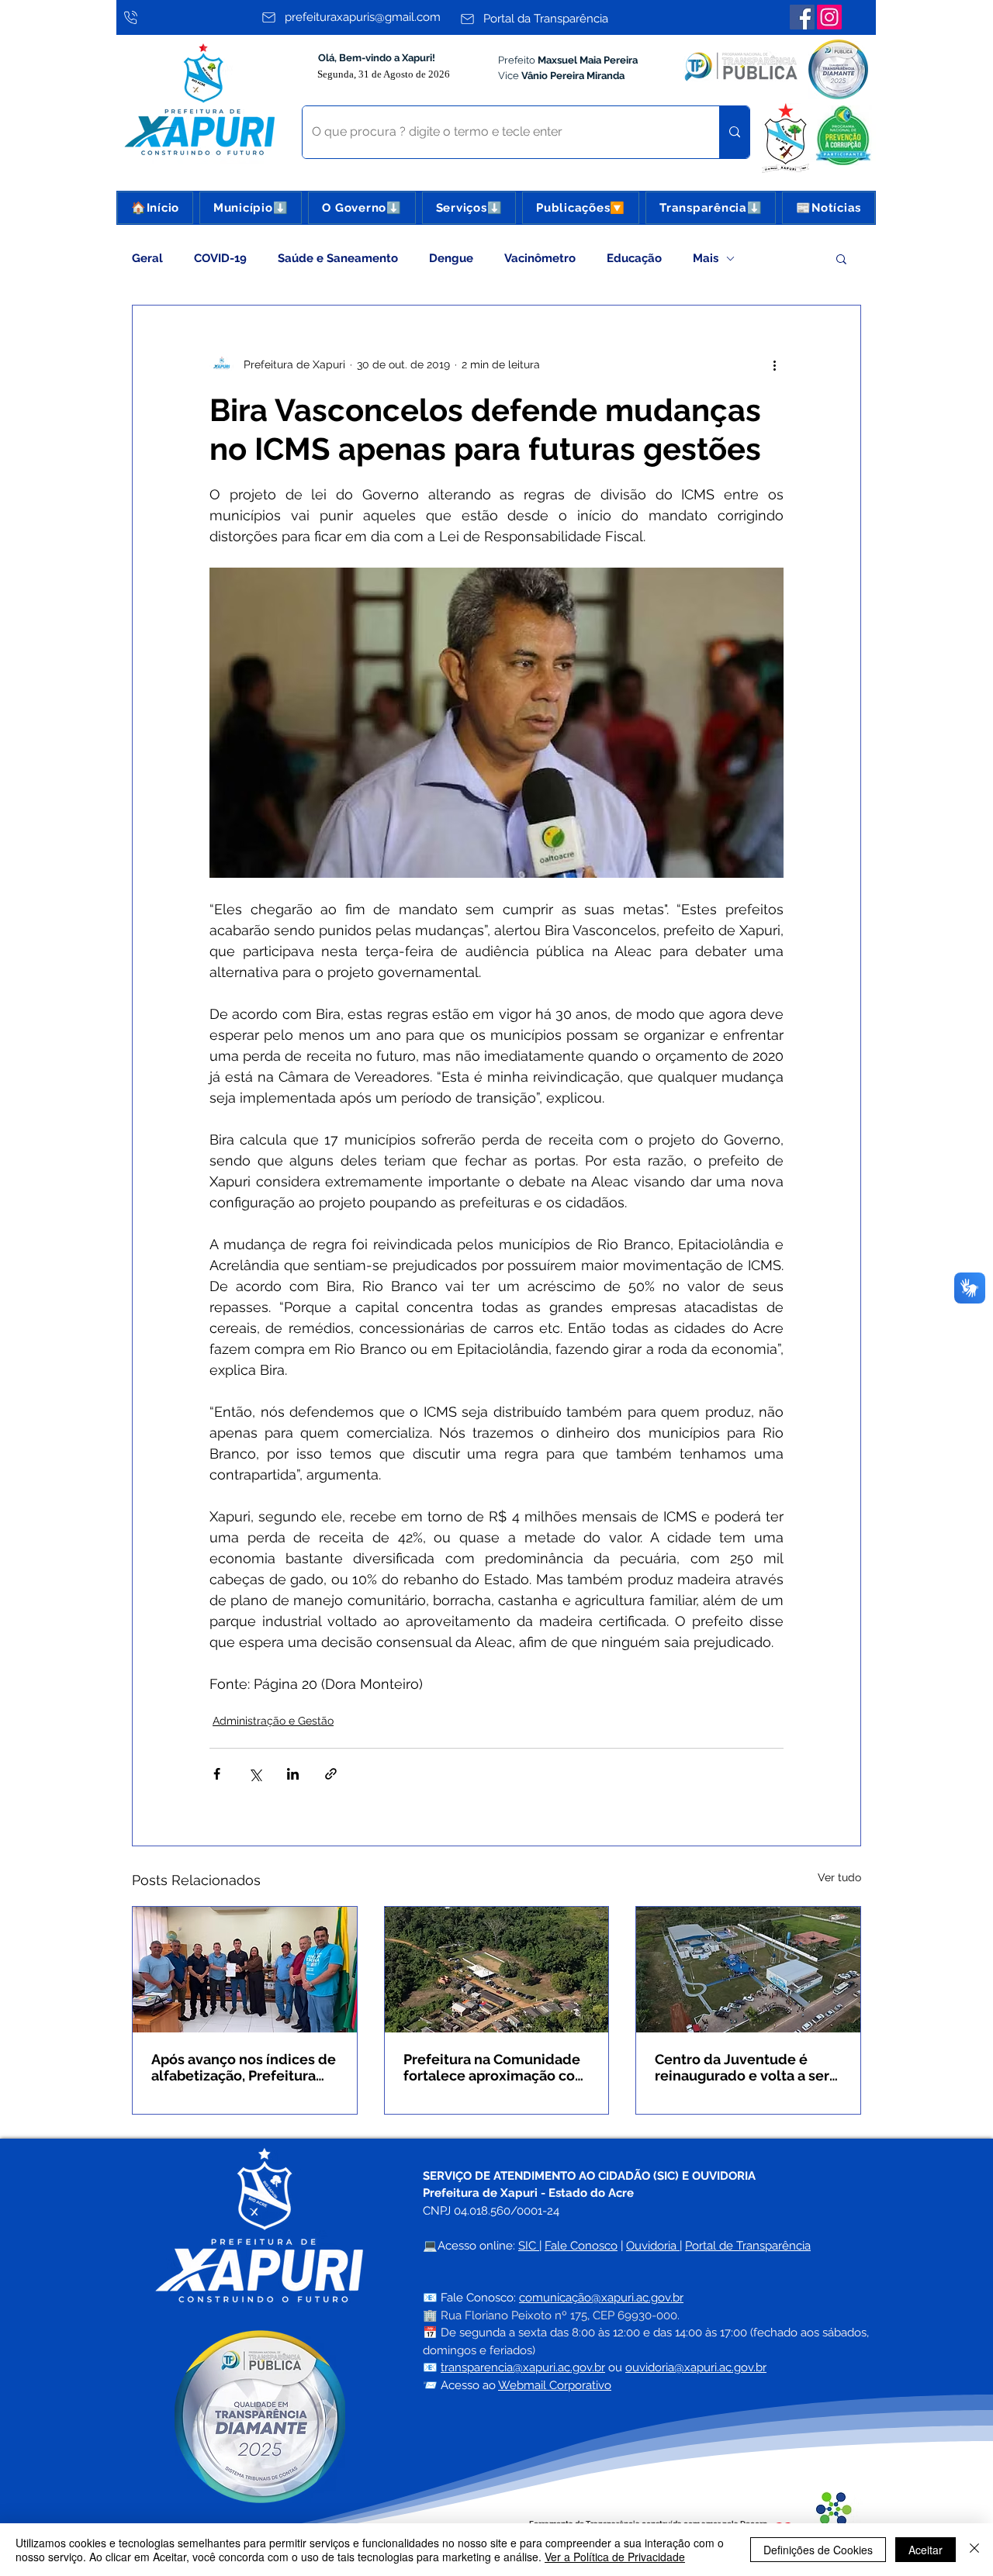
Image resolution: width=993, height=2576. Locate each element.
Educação (634, 258)
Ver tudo (839, 1877)
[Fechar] (974, 2550)
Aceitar (926, 2550)
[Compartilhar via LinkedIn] (293, 1774)
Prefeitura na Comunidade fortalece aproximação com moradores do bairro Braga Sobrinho (496, 2067)
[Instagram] (829, 17)
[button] (251, 208)
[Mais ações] (774, 364)
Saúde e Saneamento (338, 258)
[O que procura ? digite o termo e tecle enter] (734, 132)
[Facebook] (802, 17)
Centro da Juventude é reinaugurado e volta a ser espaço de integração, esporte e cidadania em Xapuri (742, 2067)
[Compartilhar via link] (331, 1774)
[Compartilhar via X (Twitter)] (255, 1774)
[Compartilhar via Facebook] (217, 1774)
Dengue (451, 258)
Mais (706, 258)
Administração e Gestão (273, 1721)
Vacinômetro (540, 258)
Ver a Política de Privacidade (615, 2557)
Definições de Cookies (818, 2550)
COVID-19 (220, 258)
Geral (147, 258)
